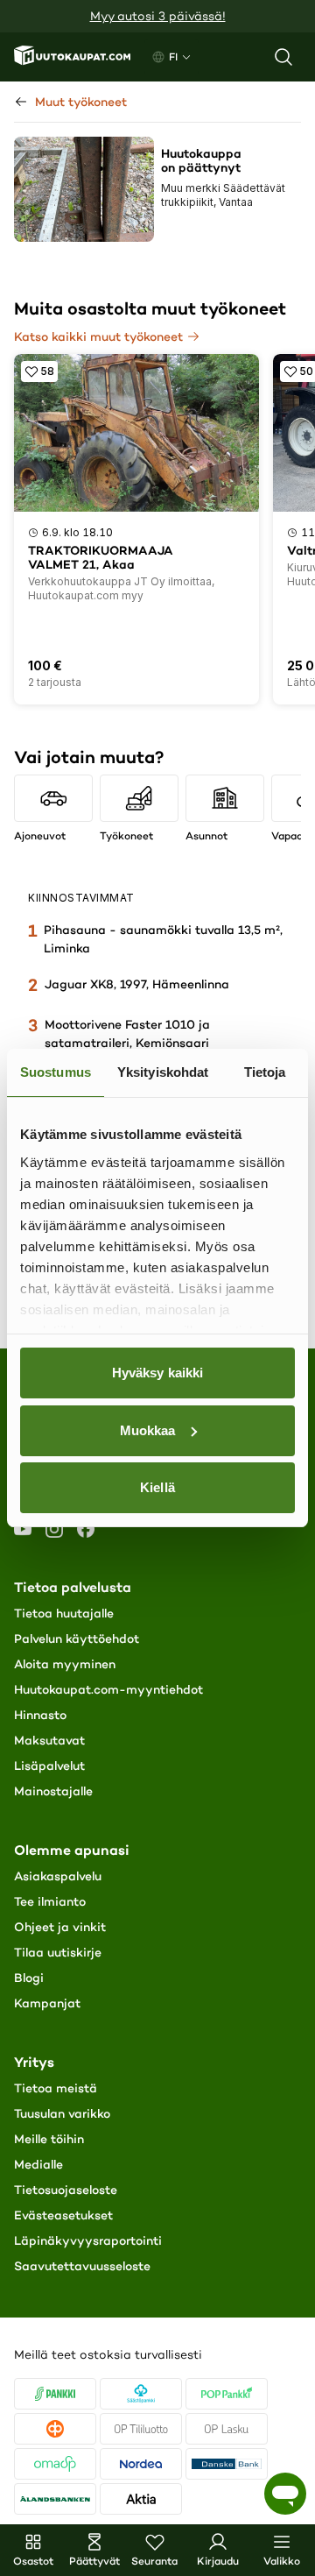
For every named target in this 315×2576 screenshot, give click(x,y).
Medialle (38, 2164)
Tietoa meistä (56, 2088)
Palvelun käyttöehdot (77, 1638)
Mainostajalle (53, 1791)
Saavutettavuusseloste (82, 2266)
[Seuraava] (292, 787)
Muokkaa (148, 1430)
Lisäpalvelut (49, 1766)
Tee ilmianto (50, 1901)
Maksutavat (49, 1740)
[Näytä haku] (283, 57)
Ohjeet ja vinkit (60, 1927)
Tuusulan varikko (62, 2113)
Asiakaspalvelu (58, 1876)
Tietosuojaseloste (66, 2190)
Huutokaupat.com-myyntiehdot (108, 1689)
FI (173, 57)
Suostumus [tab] (56, 1072)
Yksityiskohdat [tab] (163, 1072)
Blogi (29, 1978)
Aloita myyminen (65, 1664)
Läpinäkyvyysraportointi (88, 2240)
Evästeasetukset (63, 2215)
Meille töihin (49, 2139)
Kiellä (157, 1487)
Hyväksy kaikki (157, 1373)
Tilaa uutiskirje (58, 1952)
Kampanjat (47, 2003)
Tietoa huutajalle (64, 1613)
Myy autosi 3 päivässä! (158, 16)
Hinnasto (40, 1715)
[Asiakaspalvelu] (285, 2494)
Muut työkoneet (81, 102)
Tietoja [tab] (265, 1072)
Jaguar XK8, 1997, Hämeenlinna (137, 984)
